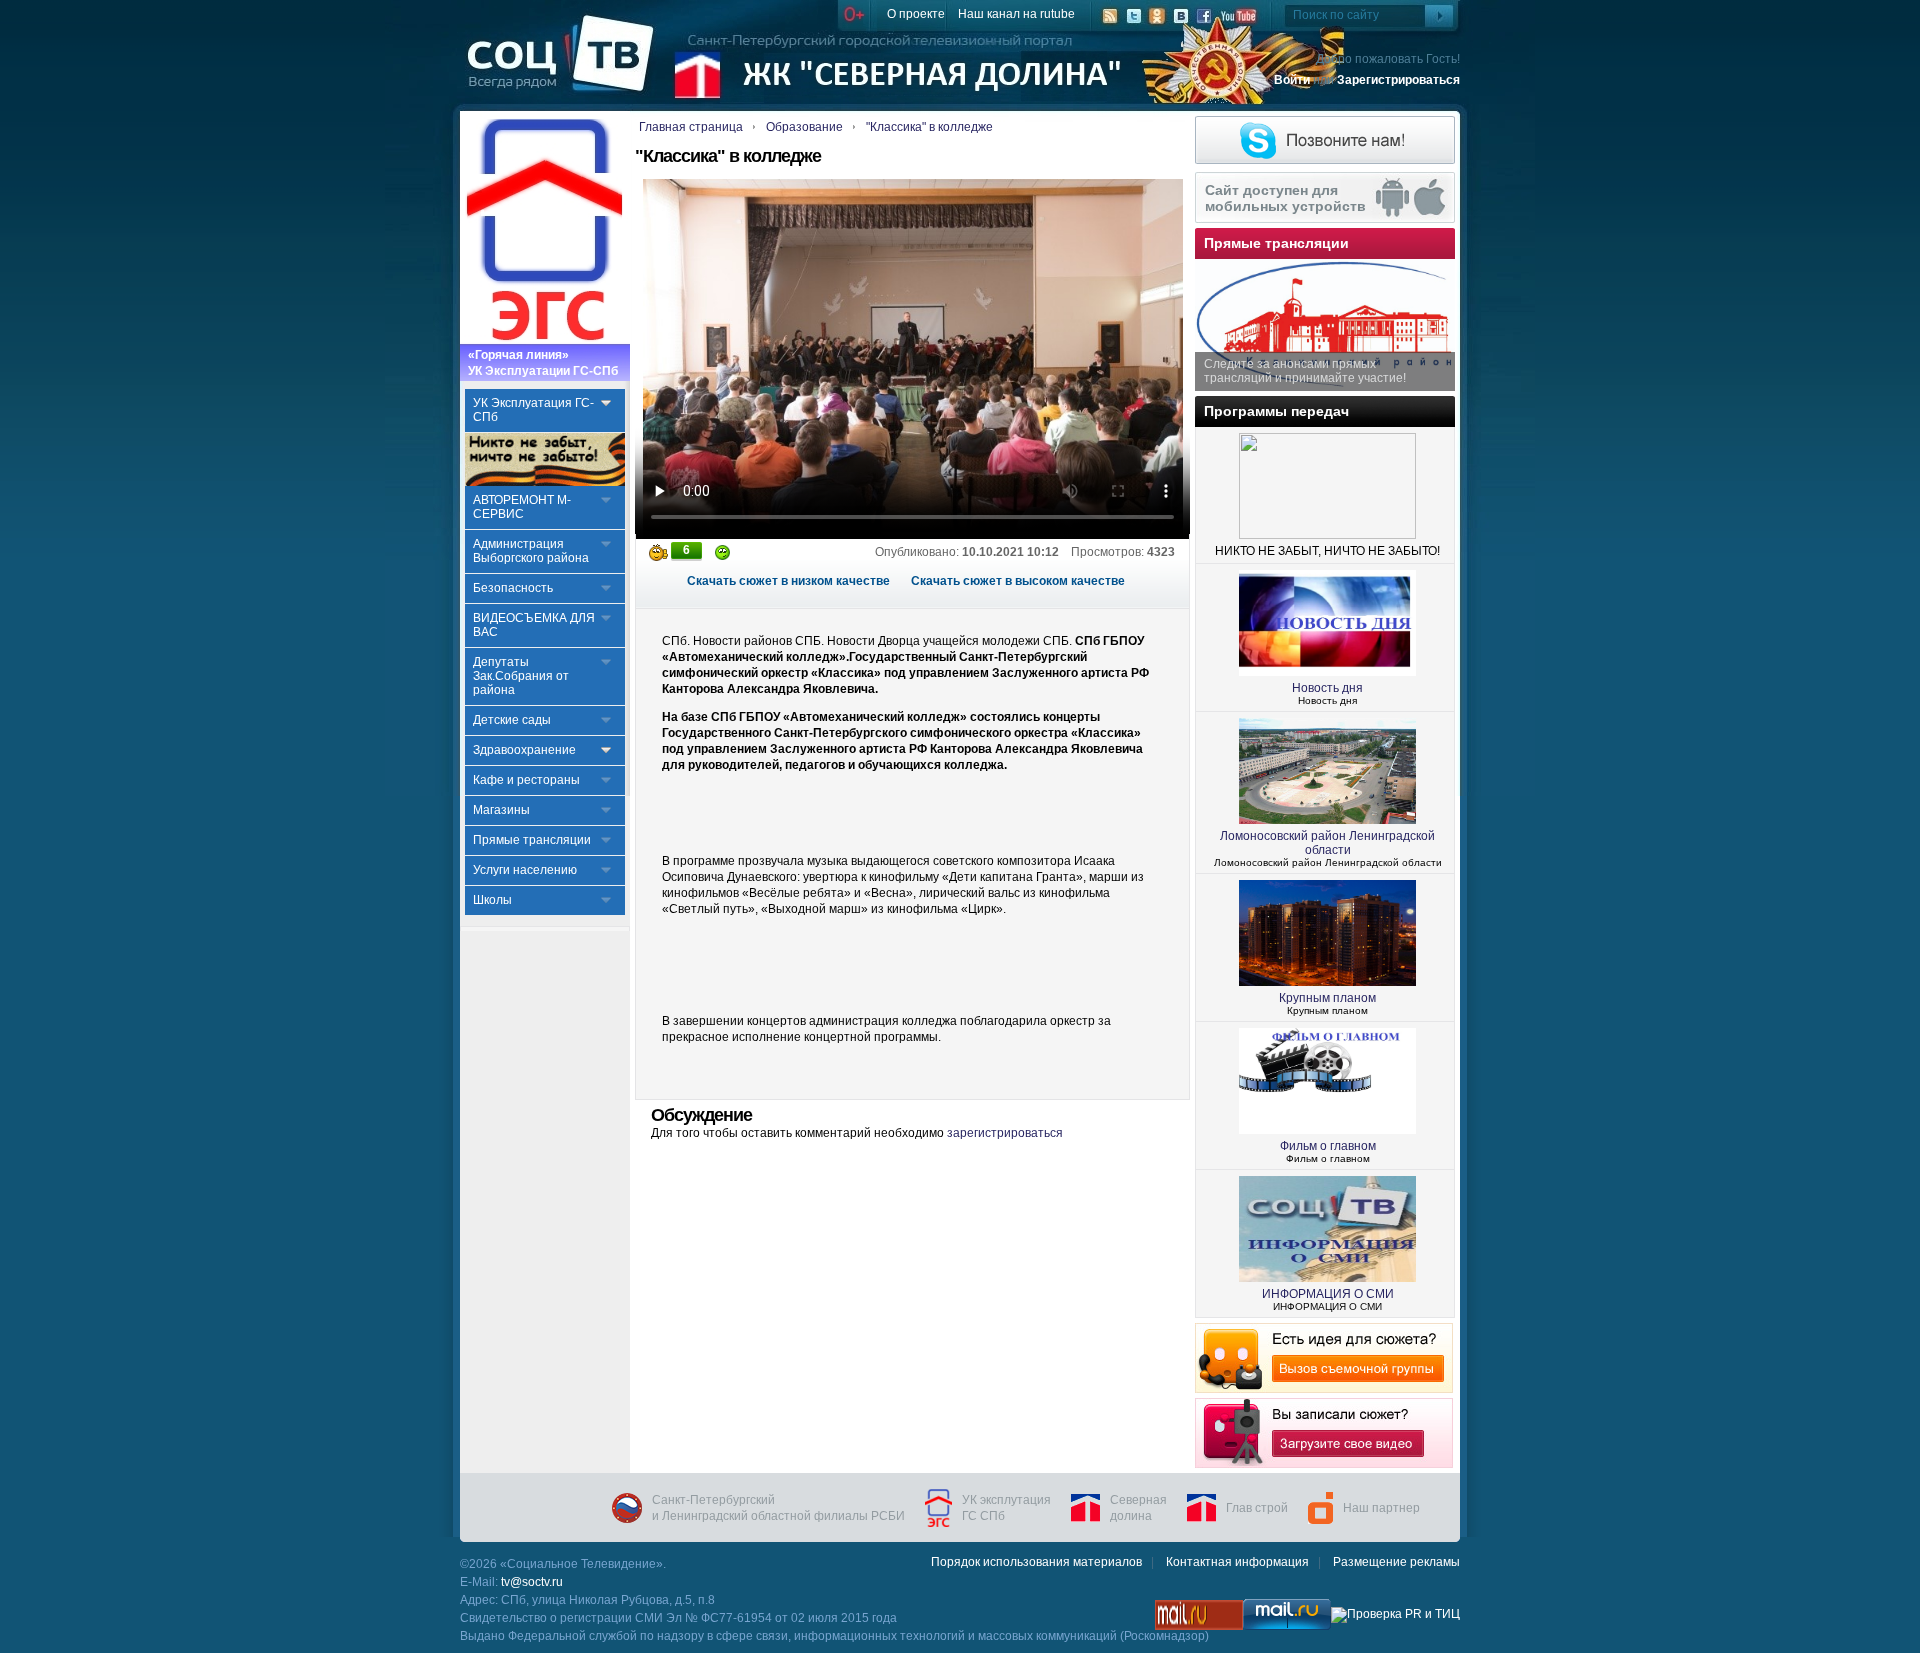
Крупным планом (1327, 998)
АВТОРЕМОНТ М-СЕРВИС (522, 507)
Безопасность (513, 588)
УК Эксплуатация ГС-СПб (533, 410)
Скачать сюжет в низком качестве (788, 581)
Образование (804, 127)
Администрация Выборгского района (531, 551)
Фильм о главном (1328, 1146)
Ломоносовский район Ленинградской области (1327, 843)
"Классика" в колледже (929, 127)
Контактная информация (1237, 1562)
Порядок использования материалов (1036, 1562)
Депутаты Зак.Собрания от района (521, 676)
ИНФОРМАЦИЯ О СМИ (1328, 1294)
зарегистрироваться (1005, 1133)
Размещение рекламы (1396, 1562)
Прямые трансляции (532, 840)
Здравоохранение (524, 750)
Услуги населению (525, 870)
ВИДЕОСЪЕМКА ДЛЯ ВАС (534, 625)
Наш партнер (1381, 1508)
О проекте (916, 14)
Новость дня (1327, 688)
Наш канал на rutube (1016, 14)
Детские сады (512, 720)
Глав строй (1257, 1508)
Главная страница (691, 127)
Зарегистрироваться (1398, 80)
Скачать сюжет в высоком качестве (1018, 581)
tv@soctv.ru (532, 1582)
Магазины (501, 810)
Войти (1292, 80)
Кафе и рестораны (526, 780)
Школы (492, 900)
